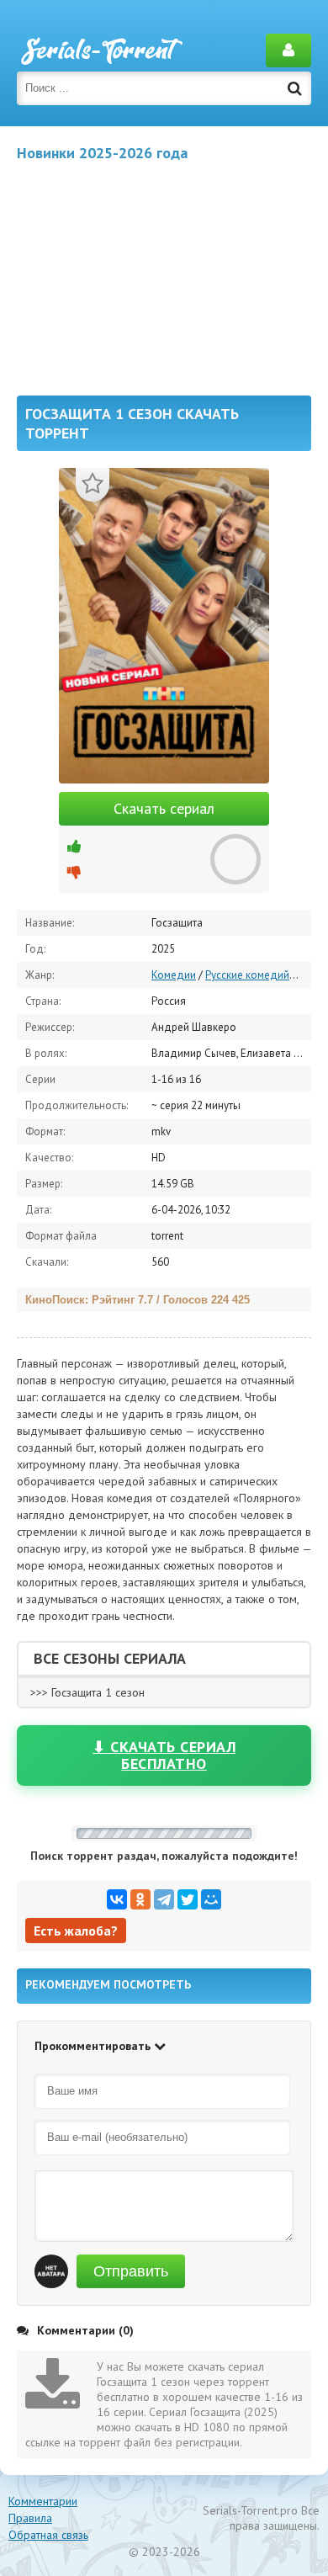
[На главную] (101, 50)
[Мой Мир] (211, 1899)
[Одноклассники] (140, 1899)
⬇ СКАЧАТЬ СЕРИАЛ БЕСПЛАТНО (164, 1755)
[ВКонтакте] (117, 1899)
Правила (30, 2518)
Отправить (131, 2271)
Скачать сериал (164, 808)
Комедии (174, 975)
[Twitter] (188, 1899)
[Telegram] (164, 1899)
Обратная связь (48, 2535)
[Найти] (294, 88)
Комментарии (43, 2501)
